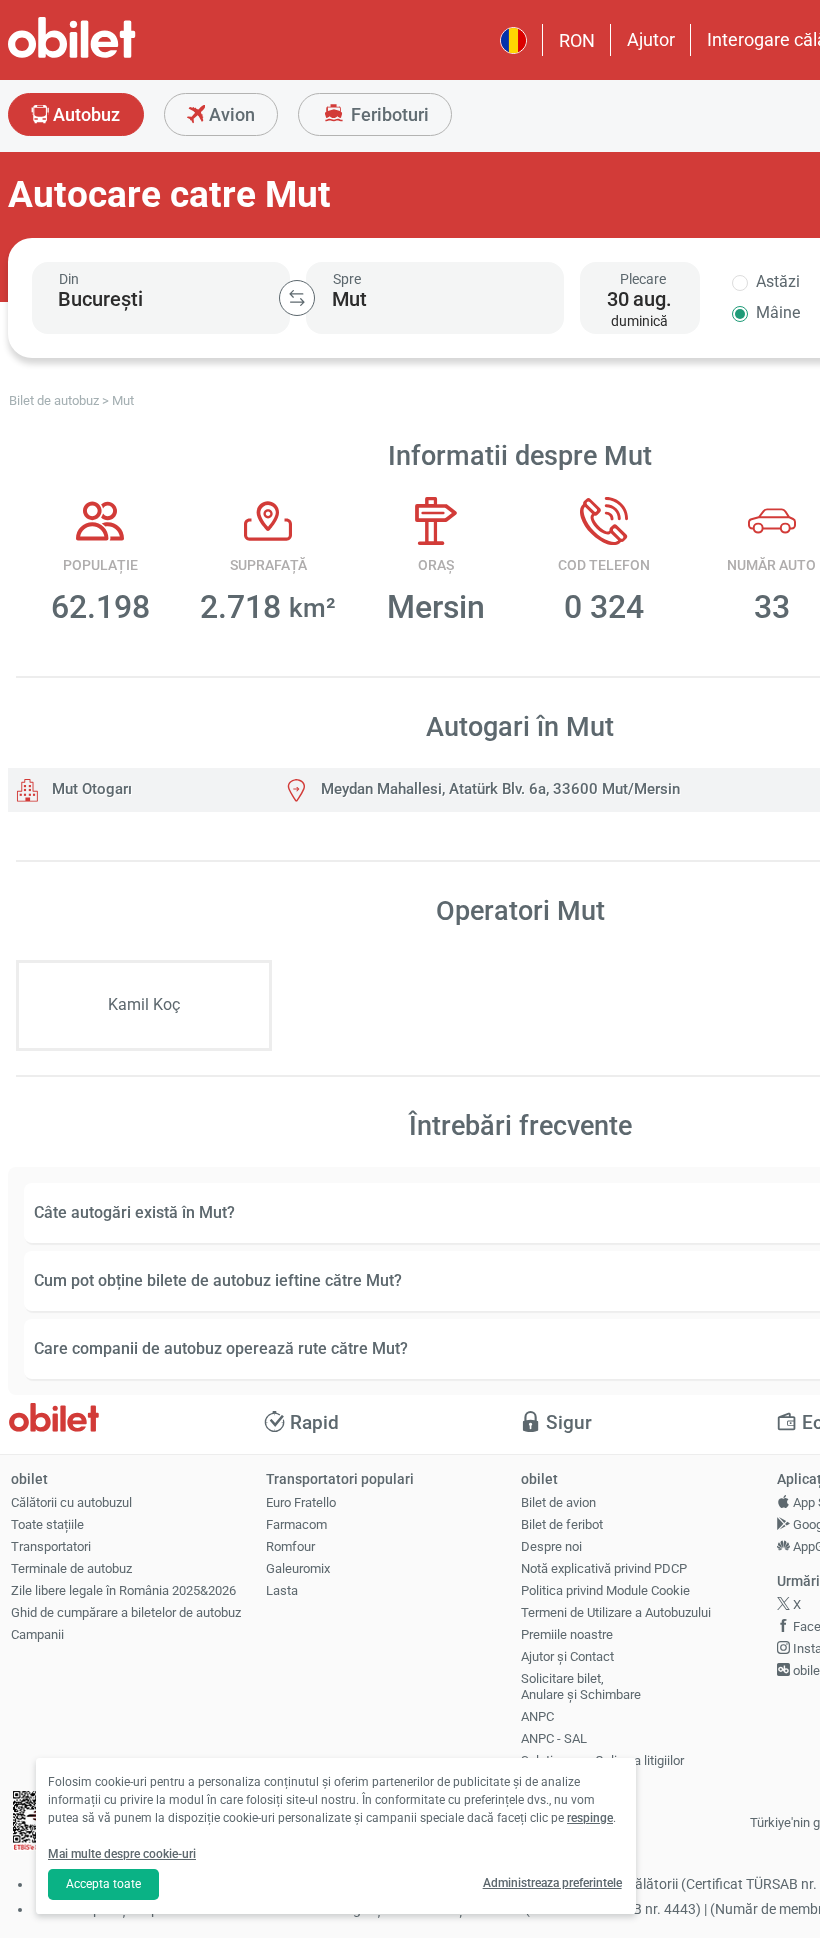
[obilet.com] (120, 55)
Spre (347, 279)
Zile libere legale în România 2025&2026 (123, 1590)
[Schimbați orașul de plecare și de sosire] (297, 298)
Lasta (282, 1590)
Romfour (290, 1546)
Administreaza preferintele (552, 1883)
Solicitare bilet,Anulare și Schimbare (581, 1687)
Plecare (643, 279)
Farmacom (296, 1524)
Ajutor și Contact (567, 1656)
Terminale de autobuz (71, 1568)
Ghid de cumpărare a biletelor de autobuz (126, 1612)
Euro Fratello (301, 1502)
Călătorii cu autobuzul (71, 1502)
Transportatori (51, 1546)
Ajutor (651, 39)
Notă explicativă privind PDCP (604, 1568)
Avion (230, 114)
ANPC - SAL (554, 1738)
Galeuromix (298, 1568)
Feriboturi (388, 114)
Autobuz (84, 114)
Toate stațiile (47, 1524)
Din (69, 279)
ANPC (537, 1716)
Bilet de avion (558, 1502)
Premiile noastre (567, 1634)
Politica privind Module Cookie (605, 1590)
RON (577, 40)
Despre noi (551, 1546)
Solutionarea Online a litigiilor (602, 1760)
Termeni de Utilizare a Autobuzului (616, 1612)
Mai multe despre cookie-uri (122, 1854)
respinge (590, 1818)
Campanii (37, 1634)
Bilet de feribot (562, 1524)
